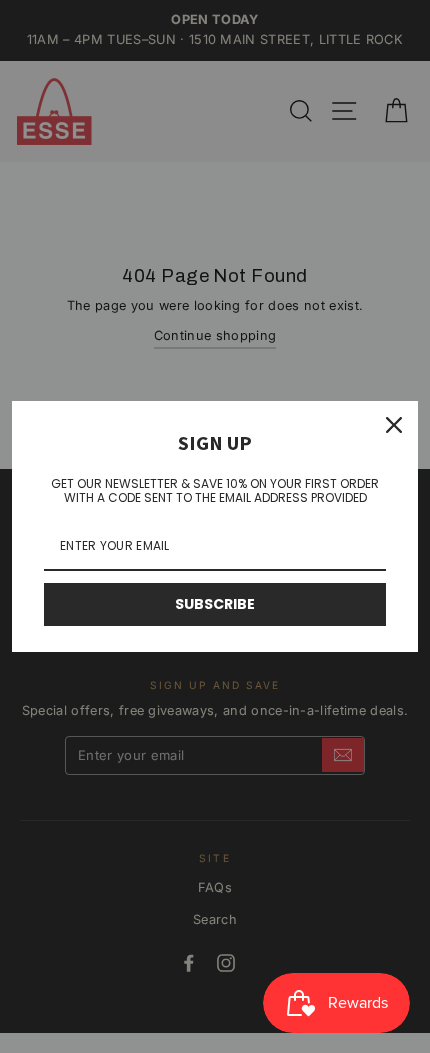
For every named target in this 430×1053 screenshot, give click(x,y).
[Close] (394, 425)
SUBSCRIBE (215, 604)
